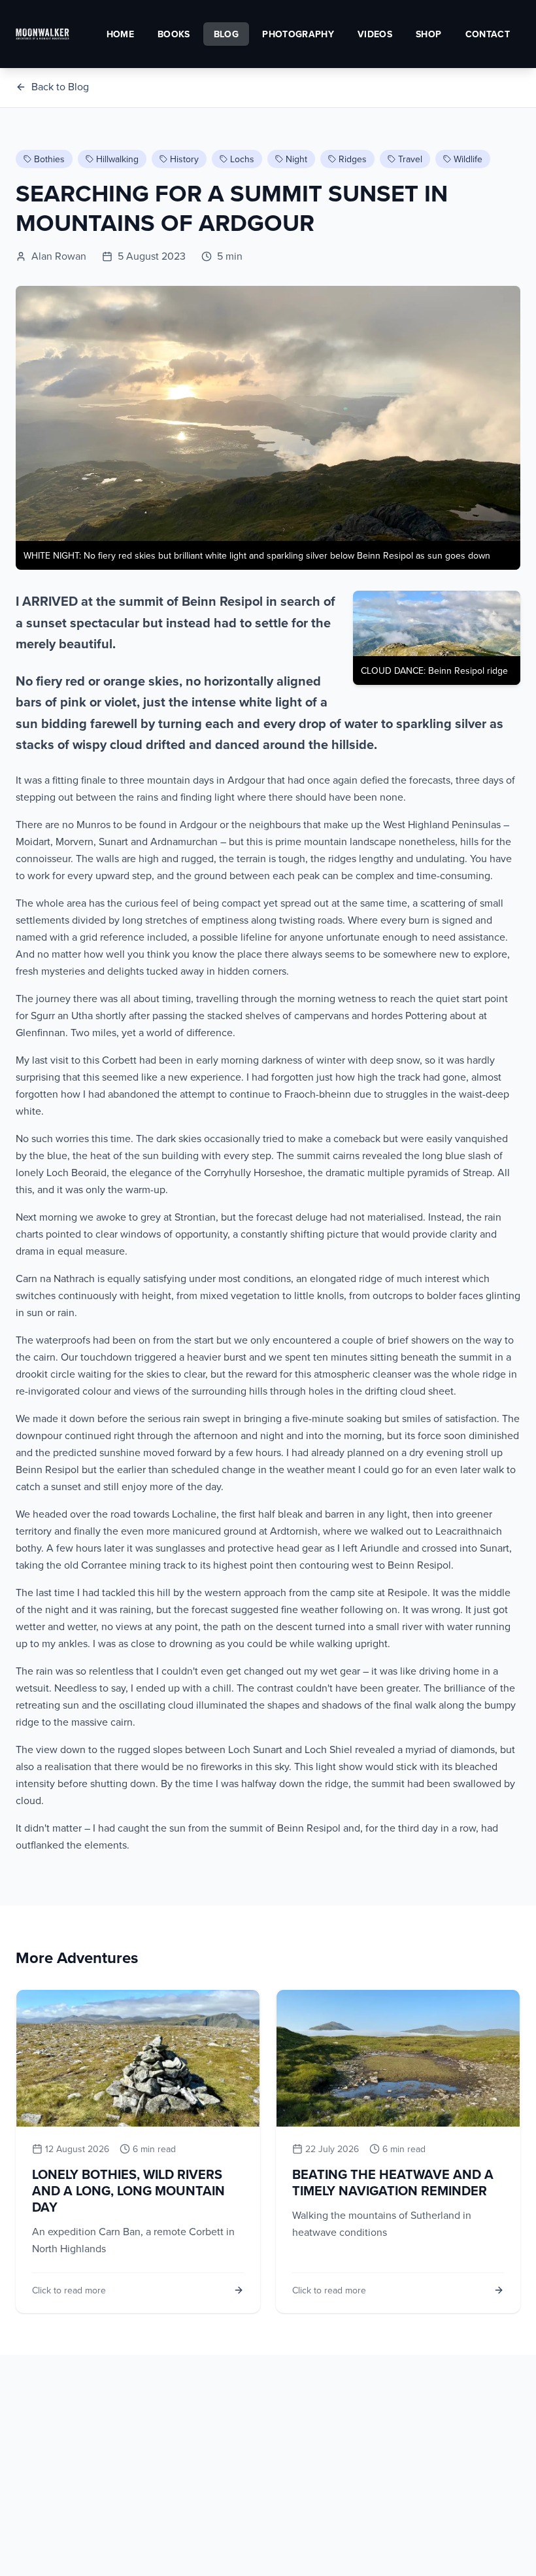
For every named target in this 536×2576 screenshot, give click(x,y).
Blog (226, 34)
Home (120, 34)
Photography (298, 34)
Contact (488, 34)
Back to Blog (60, 86)
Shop (428, 34)
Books (174, 34)
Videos (375, 34)
